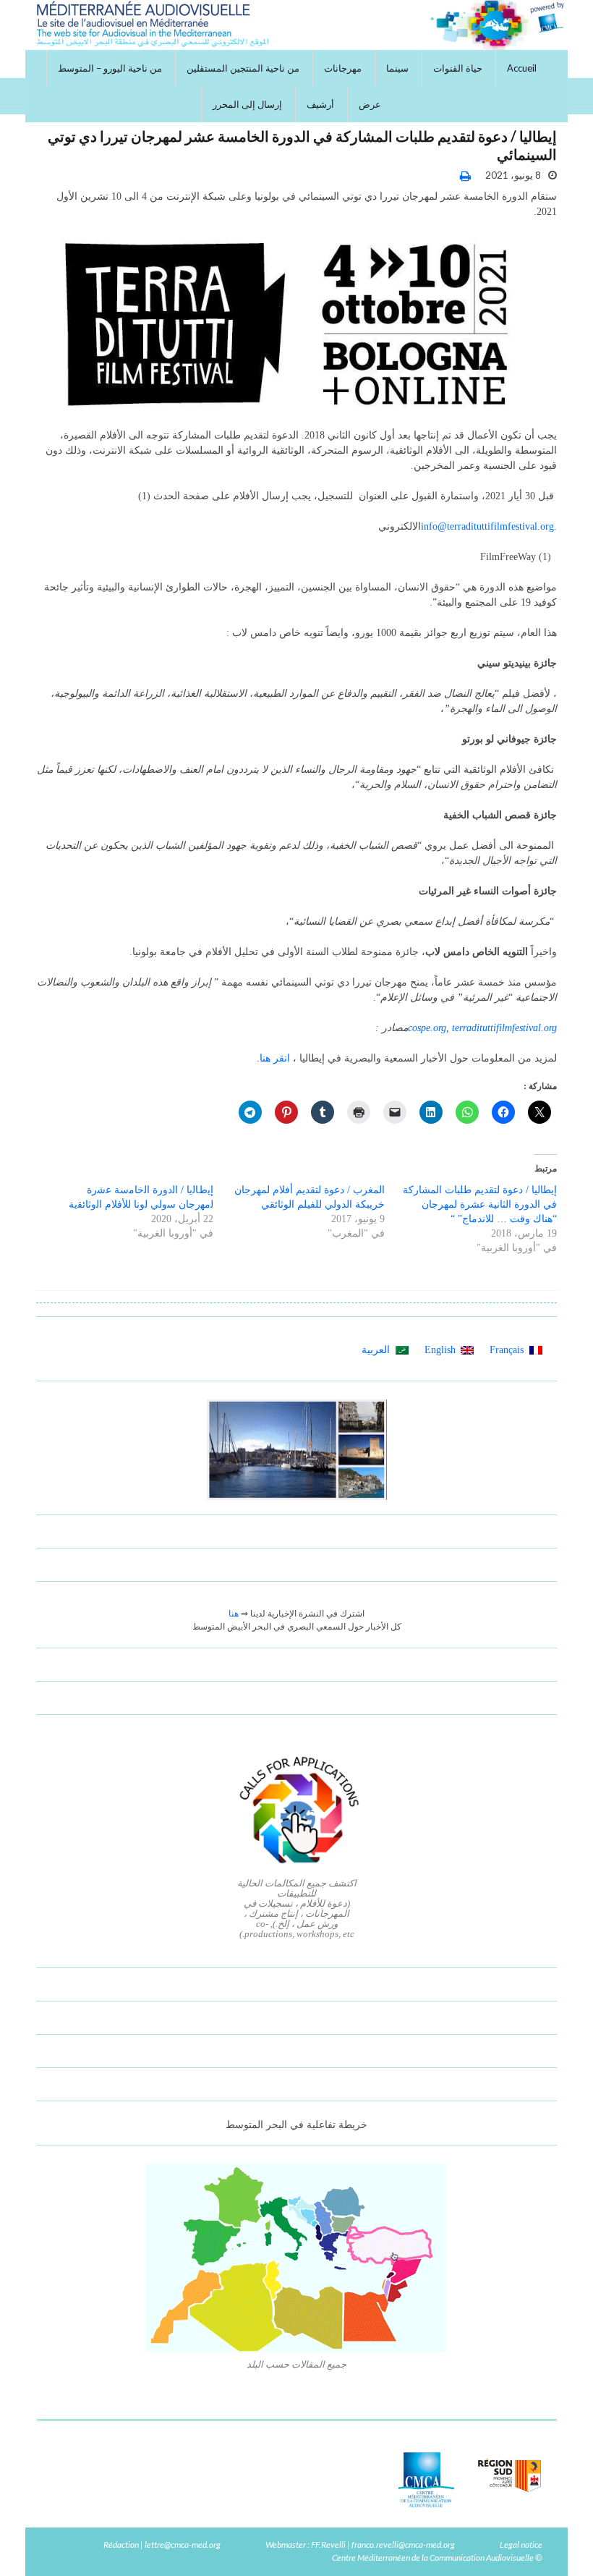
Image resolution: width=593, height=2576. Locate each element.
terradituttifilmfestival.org (504, 1028)
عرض (370, 104)
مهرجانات (343, 68)
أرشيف (320, 104)
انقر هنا (275, 1058)
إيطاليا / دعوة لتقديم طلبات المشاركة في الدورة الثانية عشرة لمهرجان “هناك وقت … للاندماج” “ (480, 1204)
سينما (397, 68)
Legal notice (521, 2545)
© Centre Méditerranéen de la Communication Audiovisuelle (437, 2558)
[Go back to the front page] (296, 25)
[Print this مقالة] (465, 175)
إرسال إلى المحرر (247, 104)
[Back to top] (33, 2543)
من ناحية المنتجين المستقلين (243, 68)
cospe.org (427, 1028)
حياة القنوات (458, 68)
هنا (234, 1614)
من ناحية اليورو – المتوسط (110, 68)
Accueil (522, 68)
